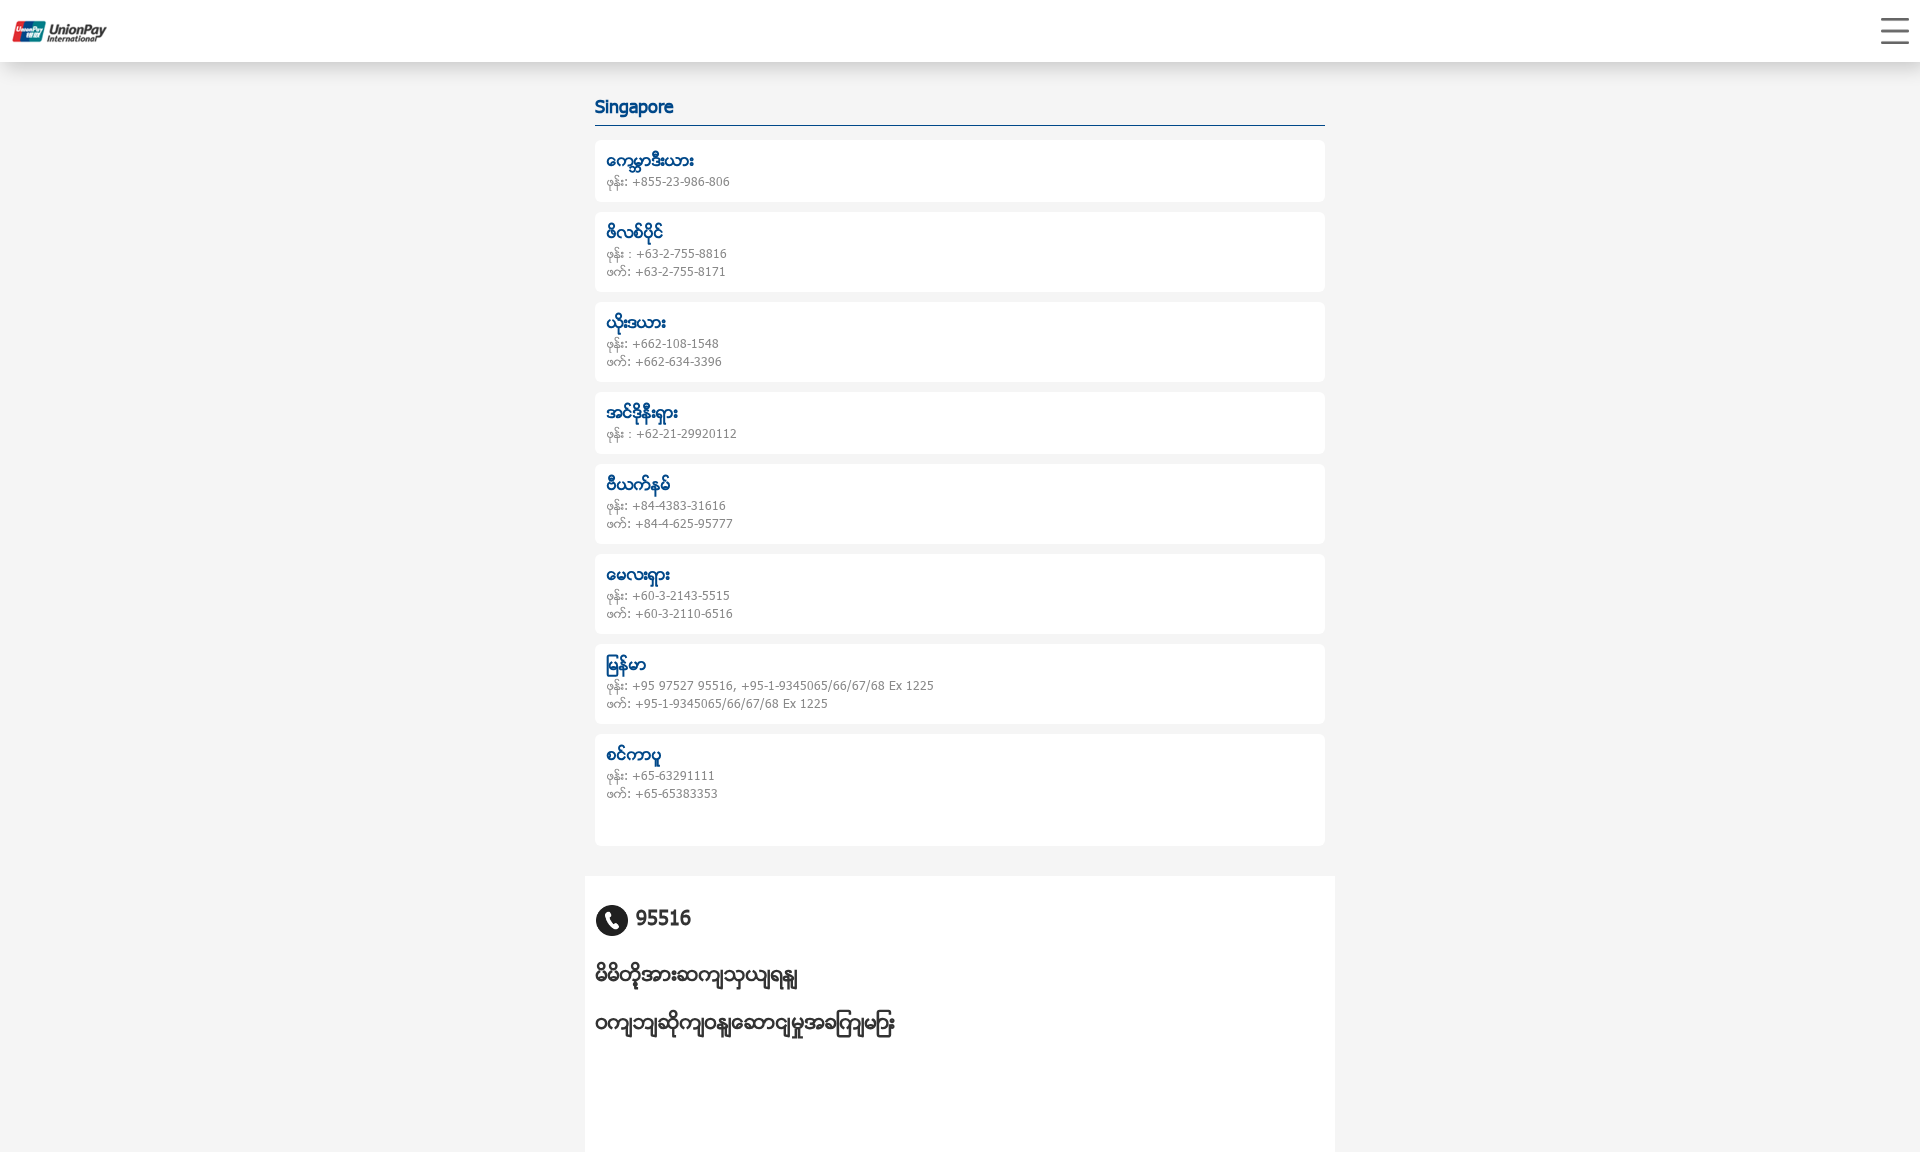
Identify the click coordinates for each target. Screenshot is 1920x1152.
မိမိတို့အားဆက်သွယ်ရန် (697, 976)
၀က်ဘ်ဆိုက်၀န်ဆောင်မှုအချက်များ (745, 1024)
